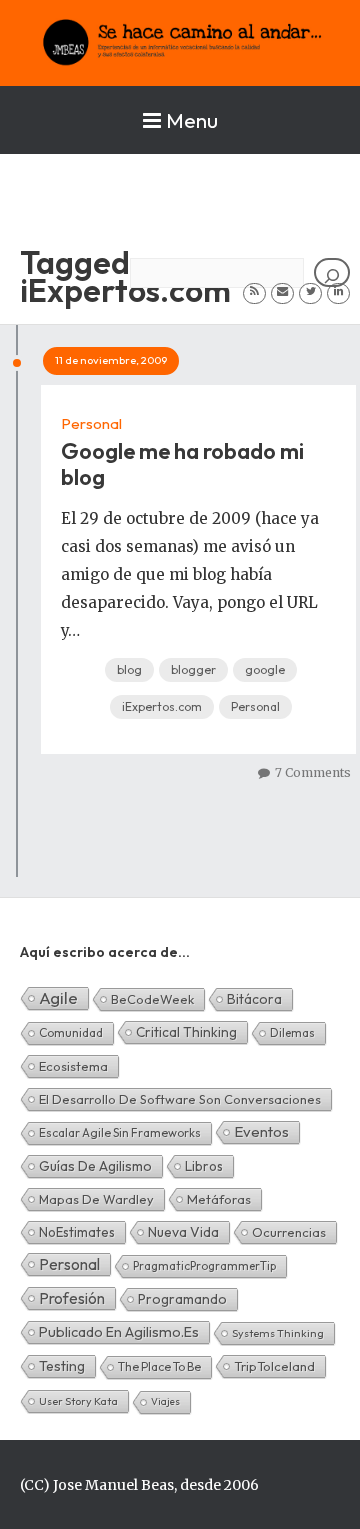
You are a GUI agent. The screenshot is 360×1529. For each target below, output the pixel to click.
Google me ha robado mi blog (182, 464)
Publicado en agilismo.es (119, 1332)
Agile (58, 997)
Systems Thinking (278, 1333)
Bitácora (254, 999)
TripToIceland (274, 1366)
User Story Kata (78, 1401)
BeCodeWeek (152, 999)
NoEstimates (77, 1232)
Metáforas (219, 1199)
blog (129, 669)
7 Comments (313, 772)
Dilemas (292, 1032)
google (265, 669)
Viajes (165, 1401)
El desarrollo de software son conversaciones (180, 1099)
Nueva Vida (183, 1232)
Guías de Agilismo (95, 1166)
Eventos (261, 1131)
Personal (91, 423)
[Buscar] (332, 272)
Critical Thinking (186, 1032)
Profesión (72, 1298)
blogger (193, 669)
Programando (182, 1299)
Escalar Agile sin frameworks (120, 1132)
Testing (62, 1366)
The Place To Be (159, 1366)
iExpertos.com (162, 706)
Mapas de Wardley (96, 1199)
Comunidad (71, 1032)
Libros (204, 1166)
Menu (192, 120)
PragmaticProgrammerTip (204, 1265)
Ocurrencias (289, 1232)
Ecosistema (73, 1066)
